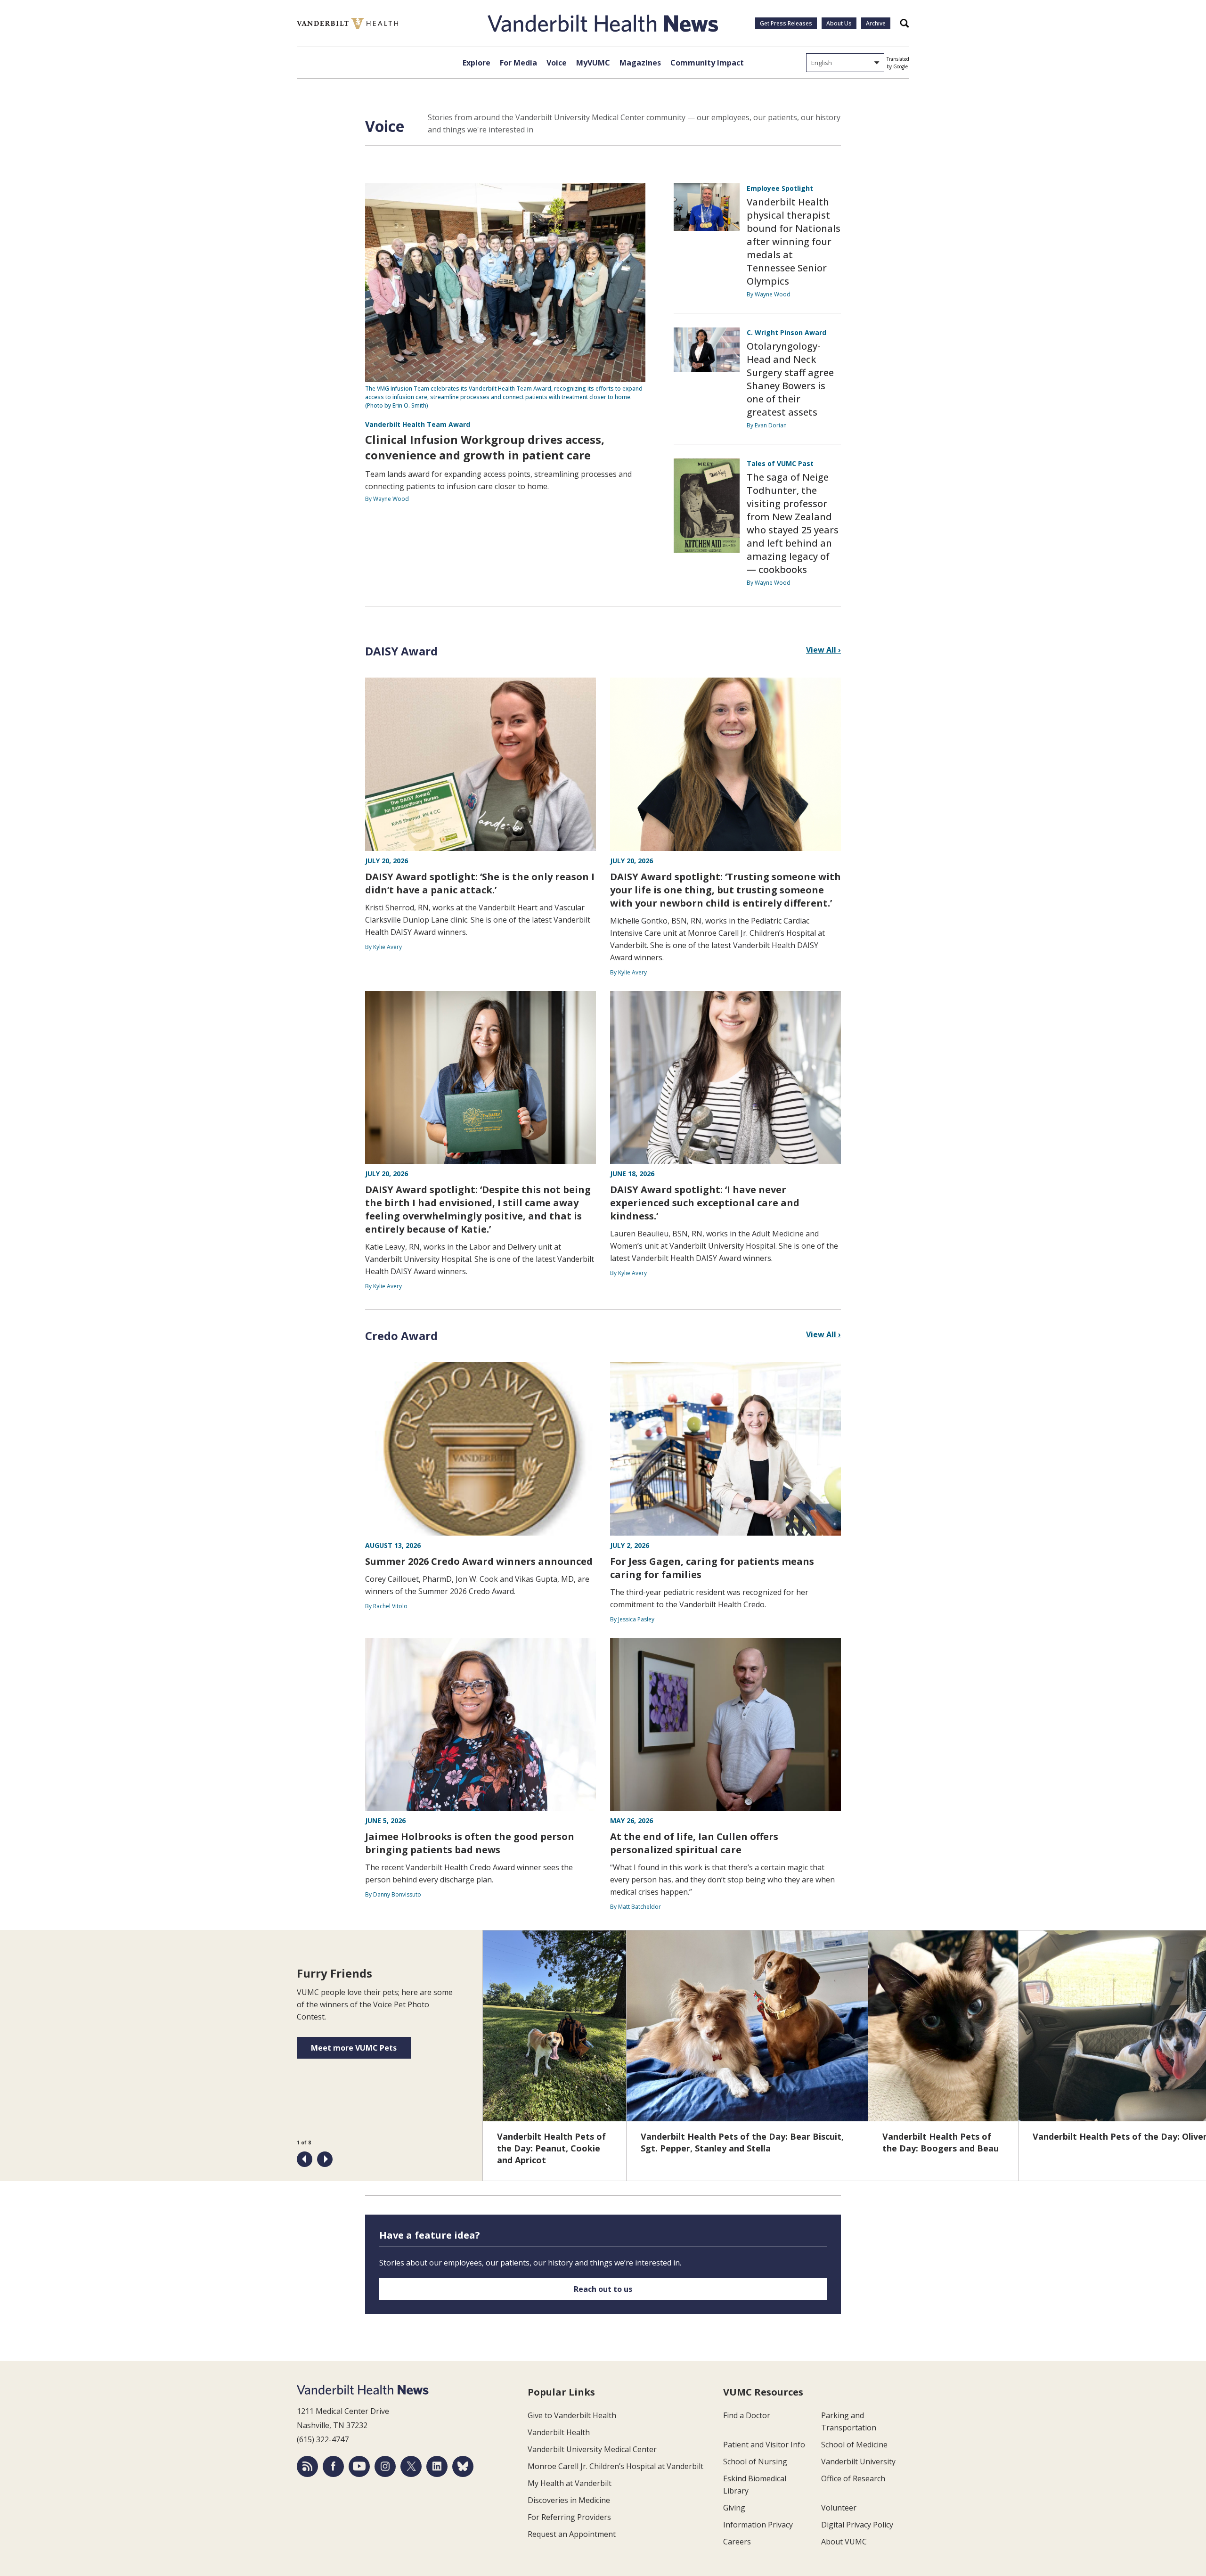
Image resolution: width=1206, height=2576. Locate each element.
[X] (411, 2466)
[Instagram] (385, 2466)
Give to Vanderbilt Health (572, 2415)
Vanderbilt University (858, 2462)
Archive (876, 23)
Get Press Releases (786, 23)
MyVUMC (593, 63)
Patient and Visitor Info (764, 2445)
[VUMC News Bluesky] (463, 2466)
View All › (823, 650)
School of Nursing (755, 2462)
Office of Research (853, 2478)
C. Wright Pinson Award (786, 332)
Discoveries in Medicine (569, 2500)
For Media (518, 63)
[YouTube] (359, 2466)
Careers (737, 2542)
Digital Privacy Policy (857, 2525)
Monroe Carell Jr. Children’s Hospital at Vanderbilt (615, 2466)
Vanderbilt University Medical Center (592, 2449)
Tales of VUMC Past (780, 463)
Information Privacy (758, 2525)
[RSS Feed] (307, 2466)
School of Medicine (854, 2445)
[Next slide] (325, 2159)
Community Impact (707, 63)
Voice (557, 63)
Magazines (640, 63)
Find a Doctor (747, 2415)
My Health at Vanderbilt (570, 2483)
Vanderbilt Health (559, 2432)
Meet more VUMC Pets (354, 2048)
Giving (734, 2508)
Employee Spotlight (780, 188)
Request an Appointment (572, 2534)
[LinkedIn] (437, 2466)
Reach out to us (603, 2289)
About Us (839, 23)
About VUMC (844, 2542)
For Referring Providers (569, 2517)
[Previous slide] (305, 2159)
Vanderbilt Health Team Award (418, 424)
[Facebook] (333, 2466)
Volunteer (839, 2508)
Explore (477, 63)
